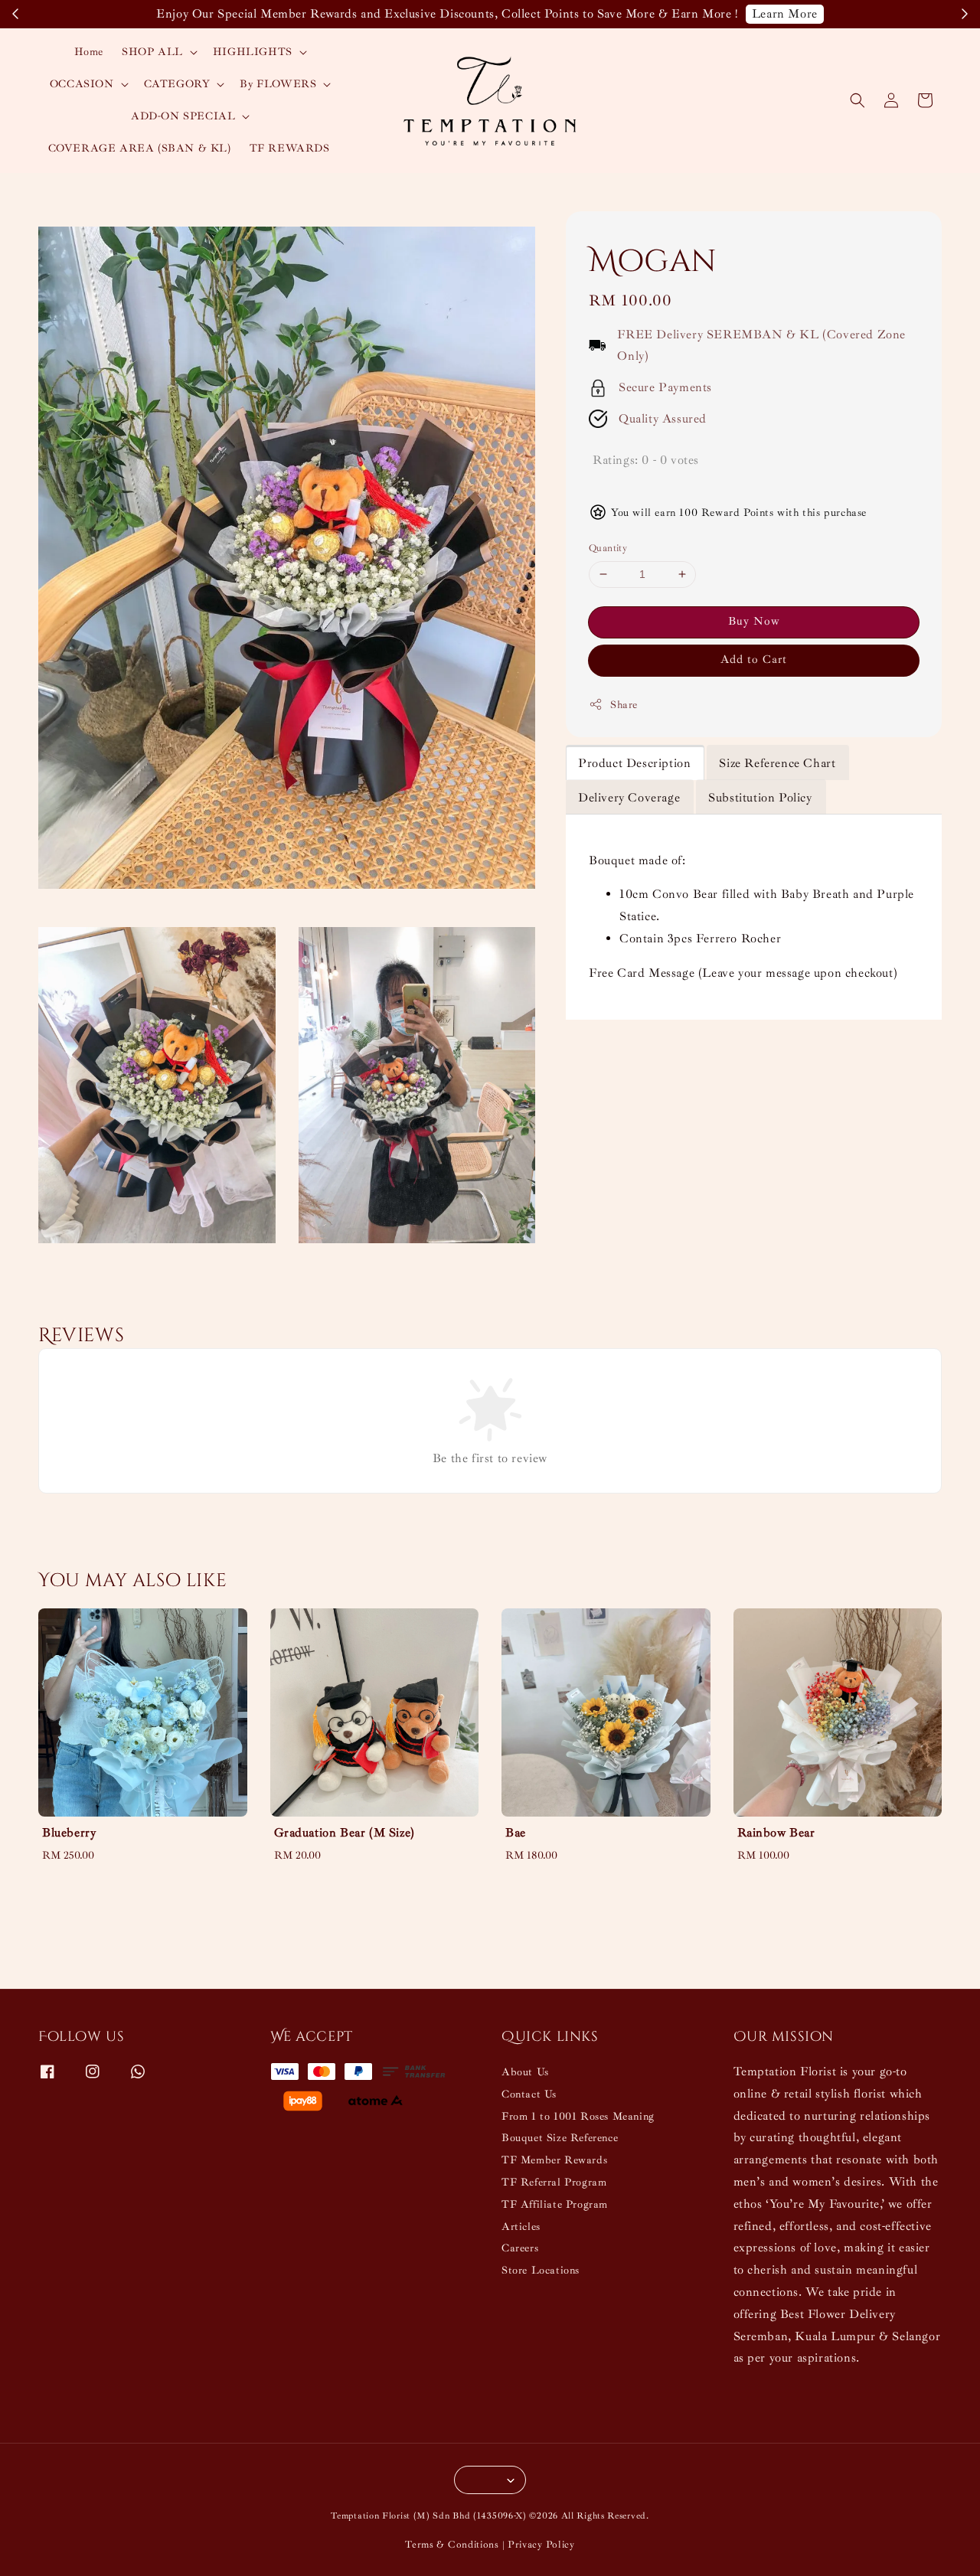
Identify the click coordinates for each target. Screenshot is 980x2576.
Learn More (785, 14)
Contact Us (529, 2094)
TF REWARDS (290, 148)
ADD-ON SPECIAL (183, 116)
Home (89, 52)
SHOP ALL (152, 52)
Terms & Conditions (452, 2545)
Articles (521, 2227)
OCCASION (82, 84)
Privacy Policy (541, 2545)
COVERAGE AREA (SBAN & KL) (140, 148)
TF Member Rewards (554, 2160)
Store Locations (541, 2270)
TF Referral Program (554, 2182)
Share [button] (624, 705)
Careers (520, 2248)
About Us (525, 2072)
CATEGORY (177, 84)
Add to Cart (754, 660)
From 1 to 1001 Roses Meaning (578, 2116)
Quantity (608, 548)
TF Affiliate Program (555, 2204)
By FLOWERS (278, 84)
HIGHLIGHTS (253, 52)
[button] (857, 100)
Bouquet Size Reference (560, 2138)
